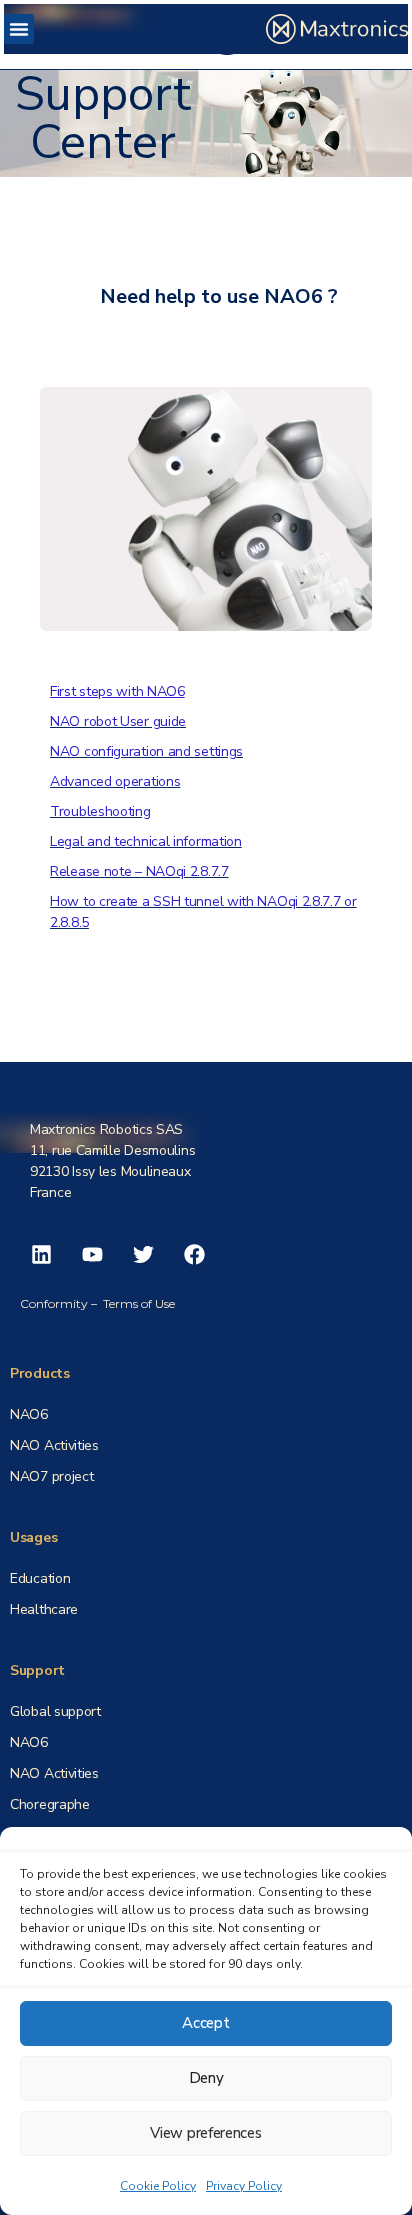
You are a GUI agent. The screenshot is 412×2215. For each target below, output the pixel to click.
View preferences (205, 2133)
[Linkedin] (41, 1254)
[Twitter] (143, 1254)
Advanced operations (115, 781)
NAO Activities (54, 1773)
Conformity (54, 1303)
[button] (19, 29)
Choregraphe (50, 1804)
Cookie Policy (158, 2186)
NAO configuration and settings (146, 751)
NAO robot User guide (118, 721)
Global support (55, 1711)
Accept (205, 2023)
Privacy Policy (244, 2186)
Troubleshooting (100, 811)
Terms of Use (139, 1303)
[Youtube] (92, 1254)
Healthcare (44, 1609)
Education (40, 1578)
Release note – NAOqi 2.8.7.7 (139, 871)
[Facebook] (194, 1254)
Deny (206, 2078)
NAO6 (29, 1414)
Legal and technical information (146, 841)
